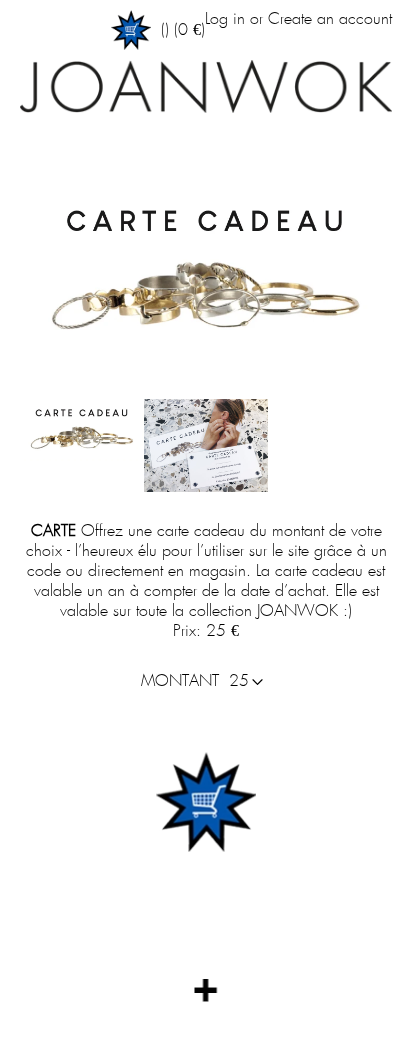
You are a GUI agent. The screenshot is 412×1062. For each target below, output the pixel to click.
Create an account (330, 19)
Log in (225, 19)
